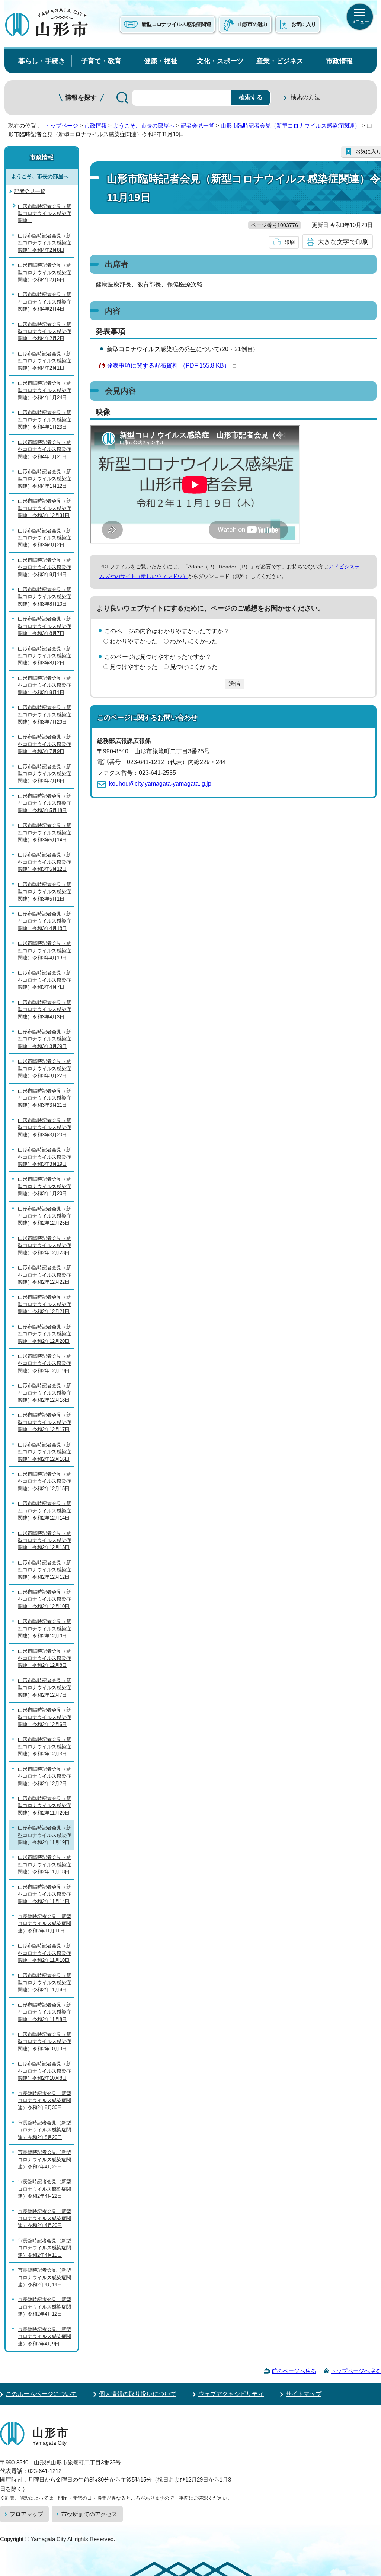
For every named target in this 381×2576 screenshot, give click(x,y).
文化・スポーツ (220, 61)
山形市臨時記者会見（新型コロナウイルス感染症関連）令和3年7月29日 (44, 715)
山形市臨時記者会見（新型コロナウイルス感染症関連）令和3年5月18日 (44, 803)
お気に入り (304, 24)
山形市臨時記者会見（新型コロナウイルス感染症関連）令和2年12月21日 (44, 1304)
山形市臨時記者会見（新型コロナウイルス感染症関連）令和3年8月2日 (44, 656)
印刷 (289, 242)
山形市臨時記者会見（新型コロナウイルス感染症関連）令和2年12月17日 (44, 1422)
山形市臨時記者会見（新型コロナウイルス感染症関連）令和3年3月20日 (44, 1127)
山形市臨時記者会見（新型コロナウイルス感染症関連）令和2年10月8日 (44, 2071)
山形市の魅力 (253, 24)
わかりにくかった (194, 641)
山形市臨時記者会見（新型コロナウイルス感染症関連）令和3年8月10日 (44, 597)
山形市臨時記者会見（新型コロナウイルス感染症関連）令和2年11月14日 (44, 1894)
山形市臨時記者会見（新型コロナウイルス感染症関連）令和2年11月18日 (44, 1864)
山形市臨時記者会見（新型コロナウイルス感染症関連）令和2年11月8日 (44, 2012)
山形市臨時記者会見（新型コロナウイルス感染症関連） (290, 126)
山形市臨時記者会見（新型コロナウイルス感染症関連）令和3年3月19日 (44, 1157)
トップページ (61, 126)
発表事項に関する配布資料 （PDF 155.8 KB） (168, 365)
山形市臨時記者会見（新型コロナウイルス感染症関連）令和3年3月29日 (44, 1039)
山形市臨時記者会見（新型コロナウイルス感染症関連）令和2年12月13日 (44, 1540)
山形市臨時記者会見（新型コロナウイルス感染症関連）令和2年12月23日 (44, 1245)
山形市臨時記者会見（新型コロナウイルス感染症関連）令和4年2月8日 (44, 243)
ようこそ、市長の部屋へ (144, 126)
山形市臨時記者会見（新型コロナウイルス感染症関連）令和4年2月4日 (44, 302)
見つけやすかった (134, 667)
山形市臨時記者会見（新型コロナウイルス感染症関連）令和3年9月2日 (44, 538)
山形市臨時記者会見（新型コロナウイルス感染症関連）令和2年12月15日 (44, 1481)
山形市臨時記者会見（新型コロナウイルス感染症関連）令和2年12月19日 (44, 1363)
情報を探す (81, 98)
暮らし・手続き (42, 61)
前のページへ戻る (294, 2371)
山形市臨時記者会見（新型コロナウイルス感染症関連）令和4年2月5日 (44, 272)
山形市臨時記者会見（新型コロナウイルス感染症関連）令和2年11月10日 (44, 1953)
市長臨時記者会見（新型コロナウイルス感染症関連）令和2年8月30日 (44, 2101)
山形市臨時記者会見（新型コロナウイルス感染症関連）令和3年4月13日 (44, 950)
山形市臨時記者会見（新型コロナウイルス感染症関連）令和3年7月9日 (44, 744)
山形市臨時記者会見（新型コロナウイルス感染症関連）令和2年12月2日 (44, 1776)
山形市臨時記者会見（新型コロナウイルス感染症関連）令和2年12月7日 (44, 1688)
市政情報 (339, 61)
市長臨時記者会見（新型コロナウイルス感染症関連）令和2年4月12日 (44, 2307)
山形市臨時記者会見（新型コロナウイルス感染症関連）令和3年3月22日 (44, 1068)
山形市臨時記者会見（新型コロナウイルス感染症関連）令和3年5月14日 (44, 833)
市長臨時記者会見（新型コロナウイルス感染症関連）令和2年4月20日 (44, 2219)
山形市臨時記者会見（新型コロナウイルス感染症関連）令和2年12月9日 (44, 1629)
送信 (234, 684)
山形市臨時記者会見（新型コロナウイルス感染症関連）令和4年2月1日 (44, 361)
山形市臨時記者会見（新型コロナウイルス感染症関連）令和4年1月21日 (44, 449)
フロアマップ (26, 2514)
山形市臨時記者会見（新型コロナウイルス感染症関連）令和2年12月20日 (44, 1334)
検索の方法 (305, 97)
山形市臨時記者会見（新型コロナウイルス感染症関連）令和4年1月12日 (44, 479)
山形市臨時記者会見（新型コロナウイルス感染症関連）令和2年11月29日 (44, 1806)
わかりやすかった (134, 641)
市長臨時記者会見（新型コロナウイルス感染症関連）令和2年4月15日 (44, 2248)
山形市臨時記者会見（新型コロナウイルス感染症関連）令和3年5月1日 (44, 892)
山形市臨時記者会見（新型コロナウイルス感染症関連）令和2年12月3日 (44, 1746)
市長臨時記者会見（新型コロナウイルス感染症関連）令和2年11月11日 (44, 1924)
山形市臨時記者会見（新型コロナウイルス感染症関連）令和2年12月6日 (44, 1717)
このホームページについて (41, 2394)
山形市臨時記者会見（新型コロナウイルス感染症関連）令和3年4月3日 (44, 1010)
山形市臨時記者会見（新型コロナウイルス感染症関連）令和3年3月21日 (44, 1098)
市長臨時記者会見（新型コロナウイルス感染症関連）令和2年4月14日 (44, 2277)
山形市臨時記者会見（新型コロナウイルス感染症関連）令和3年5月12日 (44, 862)
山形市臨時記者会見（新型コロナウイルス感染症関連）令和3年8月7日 (44, 626)
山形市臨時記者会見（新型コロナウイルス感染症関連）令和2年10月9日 (44, 2041)
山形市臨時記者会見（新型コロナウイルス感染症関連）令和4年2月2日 (44, 331)
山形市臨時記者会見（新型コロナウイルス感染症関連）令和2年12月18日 (44, 1393)
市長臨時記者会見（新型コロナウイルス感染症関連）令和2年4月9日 (44, 2336)
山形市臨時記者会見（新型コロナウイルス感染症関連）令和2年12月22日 (44, 1275)
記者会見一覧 (198, 126)
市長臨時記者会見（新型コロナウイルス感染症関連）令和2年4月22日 (44, 2189)
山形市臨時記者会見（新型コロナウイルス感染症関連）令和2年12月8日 (44, 1658)
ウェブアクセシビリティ (231, 2394)
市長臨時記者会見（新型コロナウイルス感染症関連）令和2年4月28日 (44, 2159)
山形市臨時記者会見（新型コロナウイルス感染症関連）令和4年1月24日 (44, 390)
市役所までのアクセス (89, 2514)
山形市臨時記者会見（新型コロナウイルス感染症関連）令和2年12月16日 (44, 1452)
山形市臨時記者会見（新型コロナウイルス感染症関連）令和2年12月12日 (44, 1570)
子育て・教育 (101, 61)
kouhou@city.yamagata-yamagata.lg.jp (160, 784)
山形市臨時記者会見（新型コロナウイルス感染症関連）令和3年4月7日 (44, 980)
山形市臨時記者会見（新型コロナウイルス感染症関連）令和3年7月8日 (44, 774)
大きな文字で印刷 (343, 242)
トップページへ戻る (356, 2371)
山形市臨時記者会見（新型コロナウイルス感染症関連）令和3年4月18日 (44, 921)
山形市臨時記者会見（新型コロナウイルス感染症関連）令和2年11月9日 (44, 1983)
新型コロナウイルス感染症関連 (176, 24)
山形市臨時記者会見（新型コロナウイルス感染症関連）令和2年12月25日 (44, 1216)
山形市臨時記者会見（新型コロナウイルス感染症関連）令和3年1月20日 (44, 1186)
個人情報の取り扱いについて (138, 2394)
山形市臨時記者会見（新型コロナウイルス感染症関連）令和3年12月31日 (44, 508)
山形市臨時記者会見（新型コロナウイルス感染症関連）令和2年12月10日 (44, 1599)
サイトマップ (304, 2394)
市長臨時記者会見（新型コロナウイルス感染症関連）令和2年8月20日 (44, 2130)
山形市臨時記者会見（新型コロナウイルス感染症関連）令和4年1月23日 (44, 420)
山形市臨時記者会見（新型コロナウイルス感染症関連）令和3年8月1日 (44, 685)
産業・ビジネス (280, 61)
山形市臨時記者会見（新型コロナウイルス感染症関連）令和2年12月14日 (44, 1511)
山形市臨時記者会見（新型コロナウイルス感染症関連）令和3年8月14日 (44, 567)
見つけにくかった (194, 667)
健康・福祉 (161, 61)
